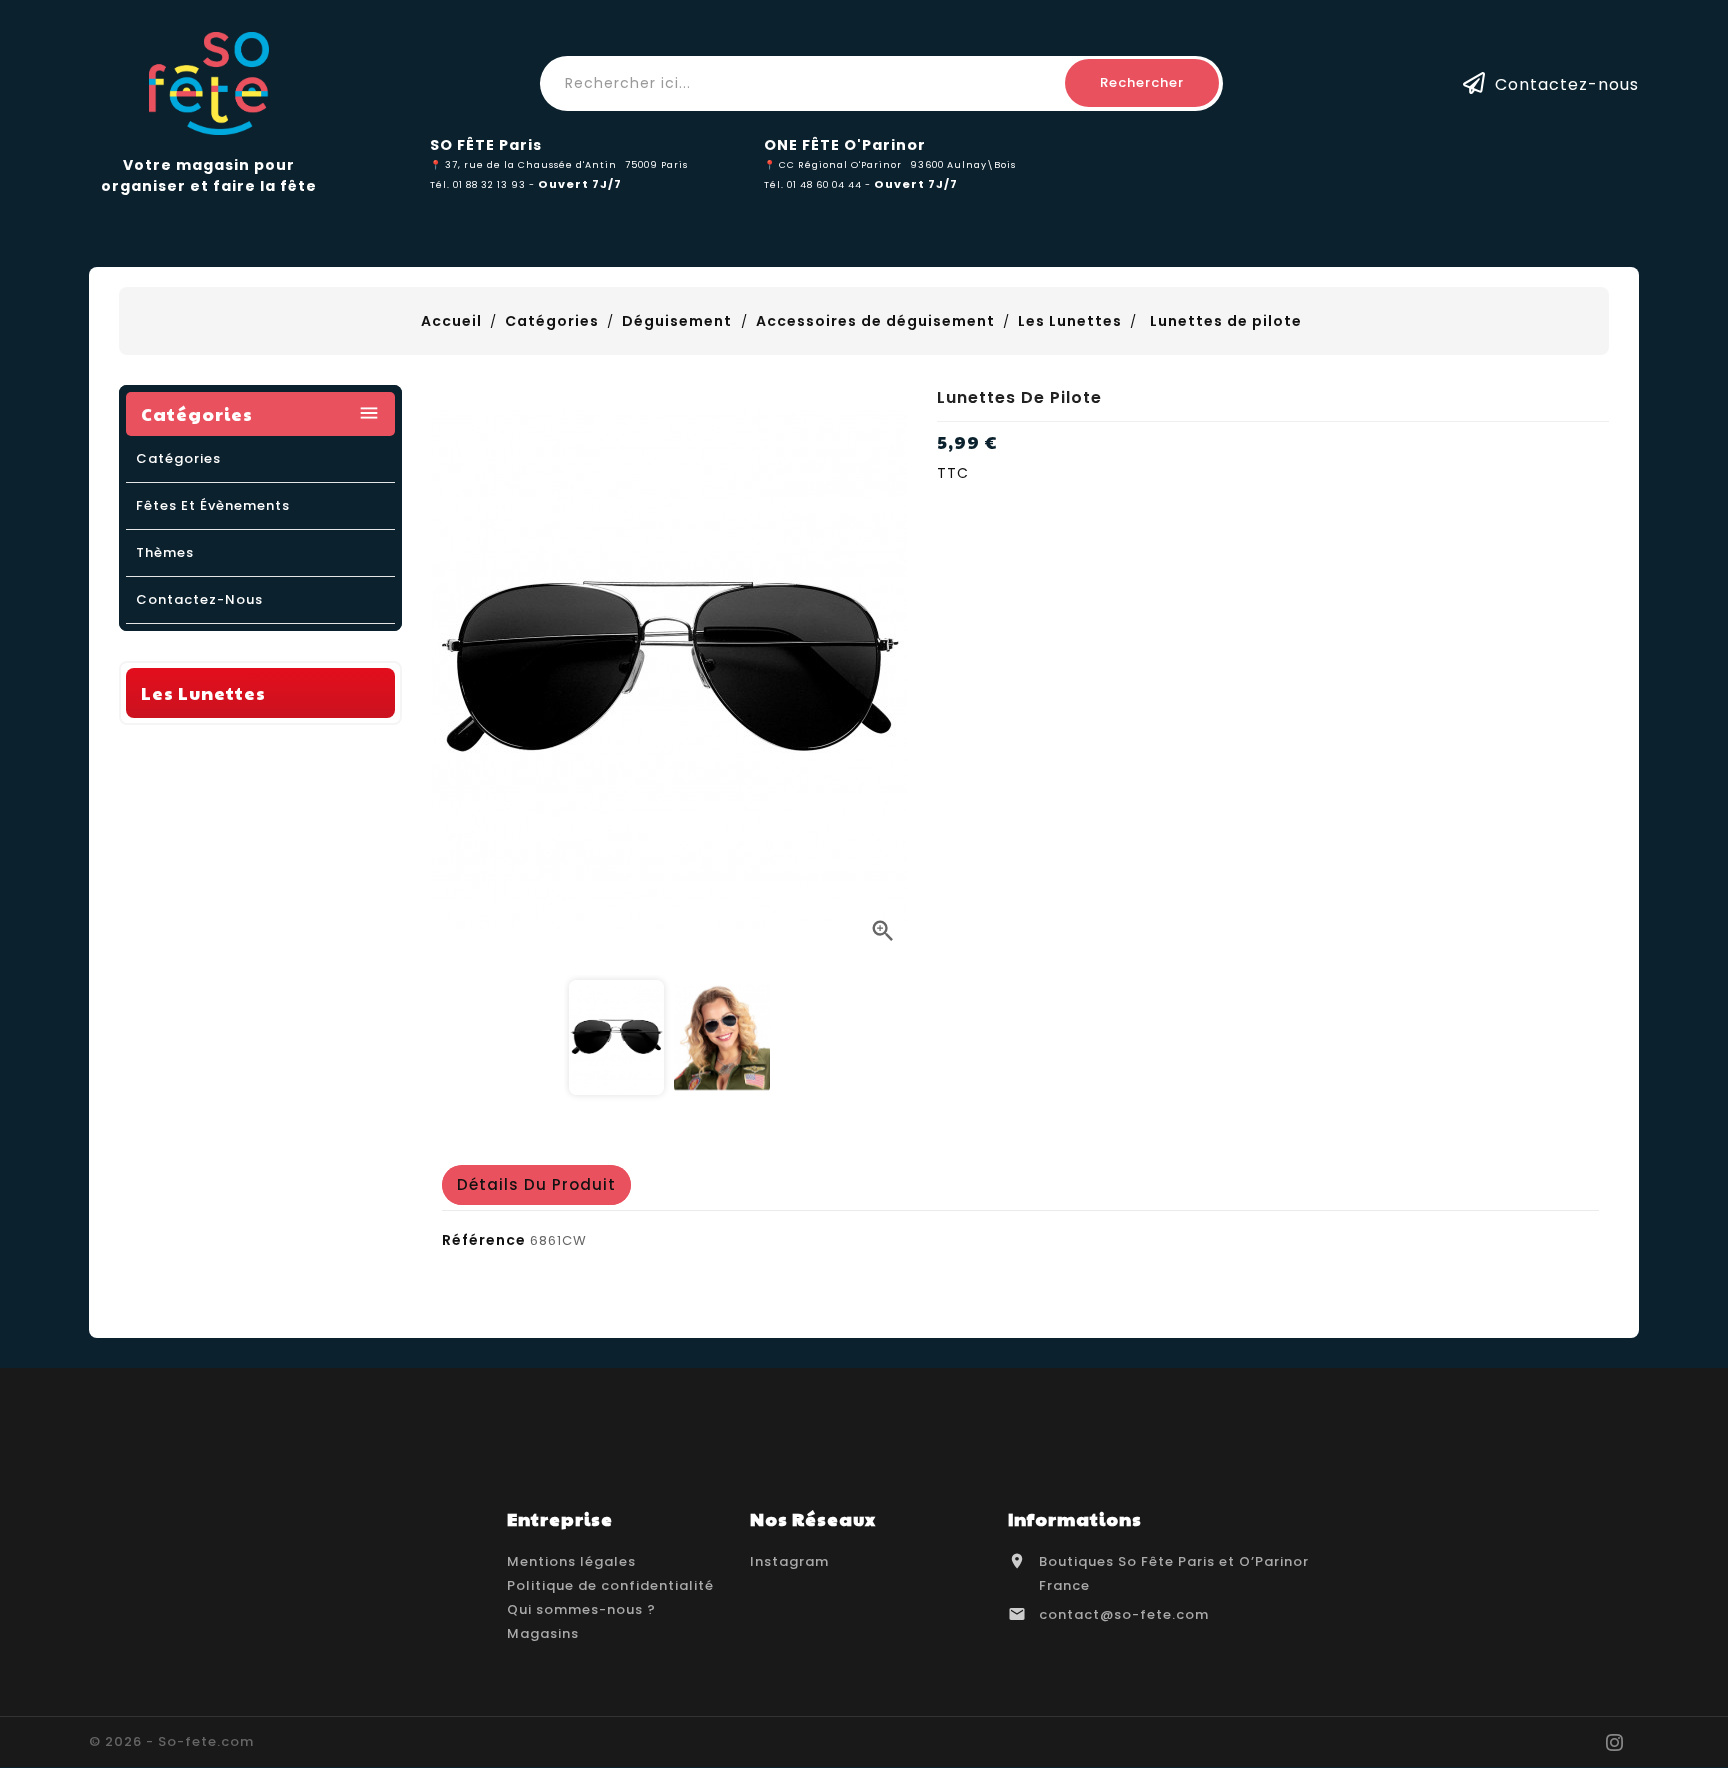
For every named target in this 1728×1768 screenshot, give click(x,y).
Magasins (543, 1633)
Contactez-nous (1567, 83)
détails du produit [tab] (536, 1184)
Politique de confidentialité (610, 1585)
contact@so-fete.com (1124, 1614)
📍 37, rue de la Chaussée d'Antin (523, 164)
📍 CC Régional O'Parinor (833, 164)
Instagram (789, 1561)
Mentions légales (571, 1561)
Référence (484, 1240)
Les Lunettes (203, 692)
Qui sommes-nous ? (581, 1609)
